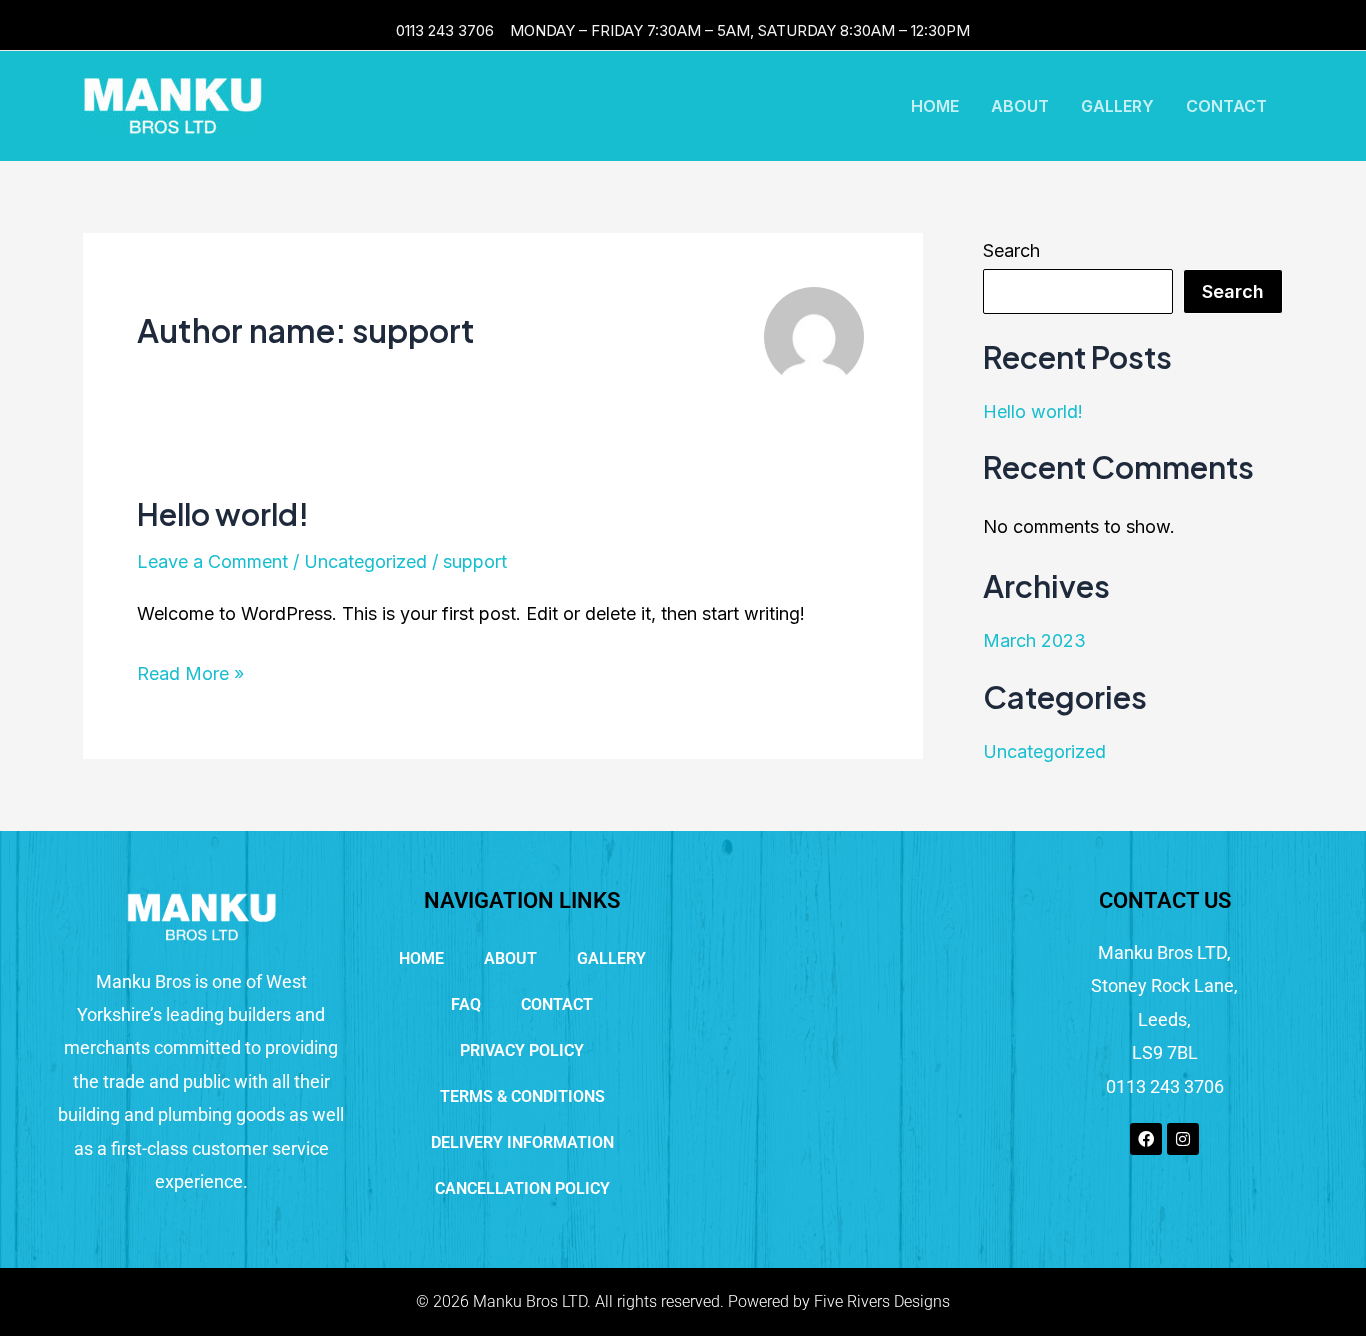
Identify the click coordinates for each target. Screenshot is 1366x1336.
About (1020, 106)
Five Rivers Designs (882, 1301)
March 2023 (1034, 640)
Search (1011, 250)
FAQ (466, 1004)
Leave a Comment (212, 561)
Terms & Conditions (522, 1096)
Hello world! (223, 514)
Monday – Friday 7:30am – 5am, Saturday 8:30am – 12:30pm (740, 30)
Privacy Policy (522, 1050)
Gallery (1117, 106)
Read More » (190, 670)
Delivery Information (522, 1142)
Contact (1226, 106)
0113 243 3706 (445, 30)
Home (935, 106)
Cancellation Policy (522, 1188)
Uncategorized (365, 561)
